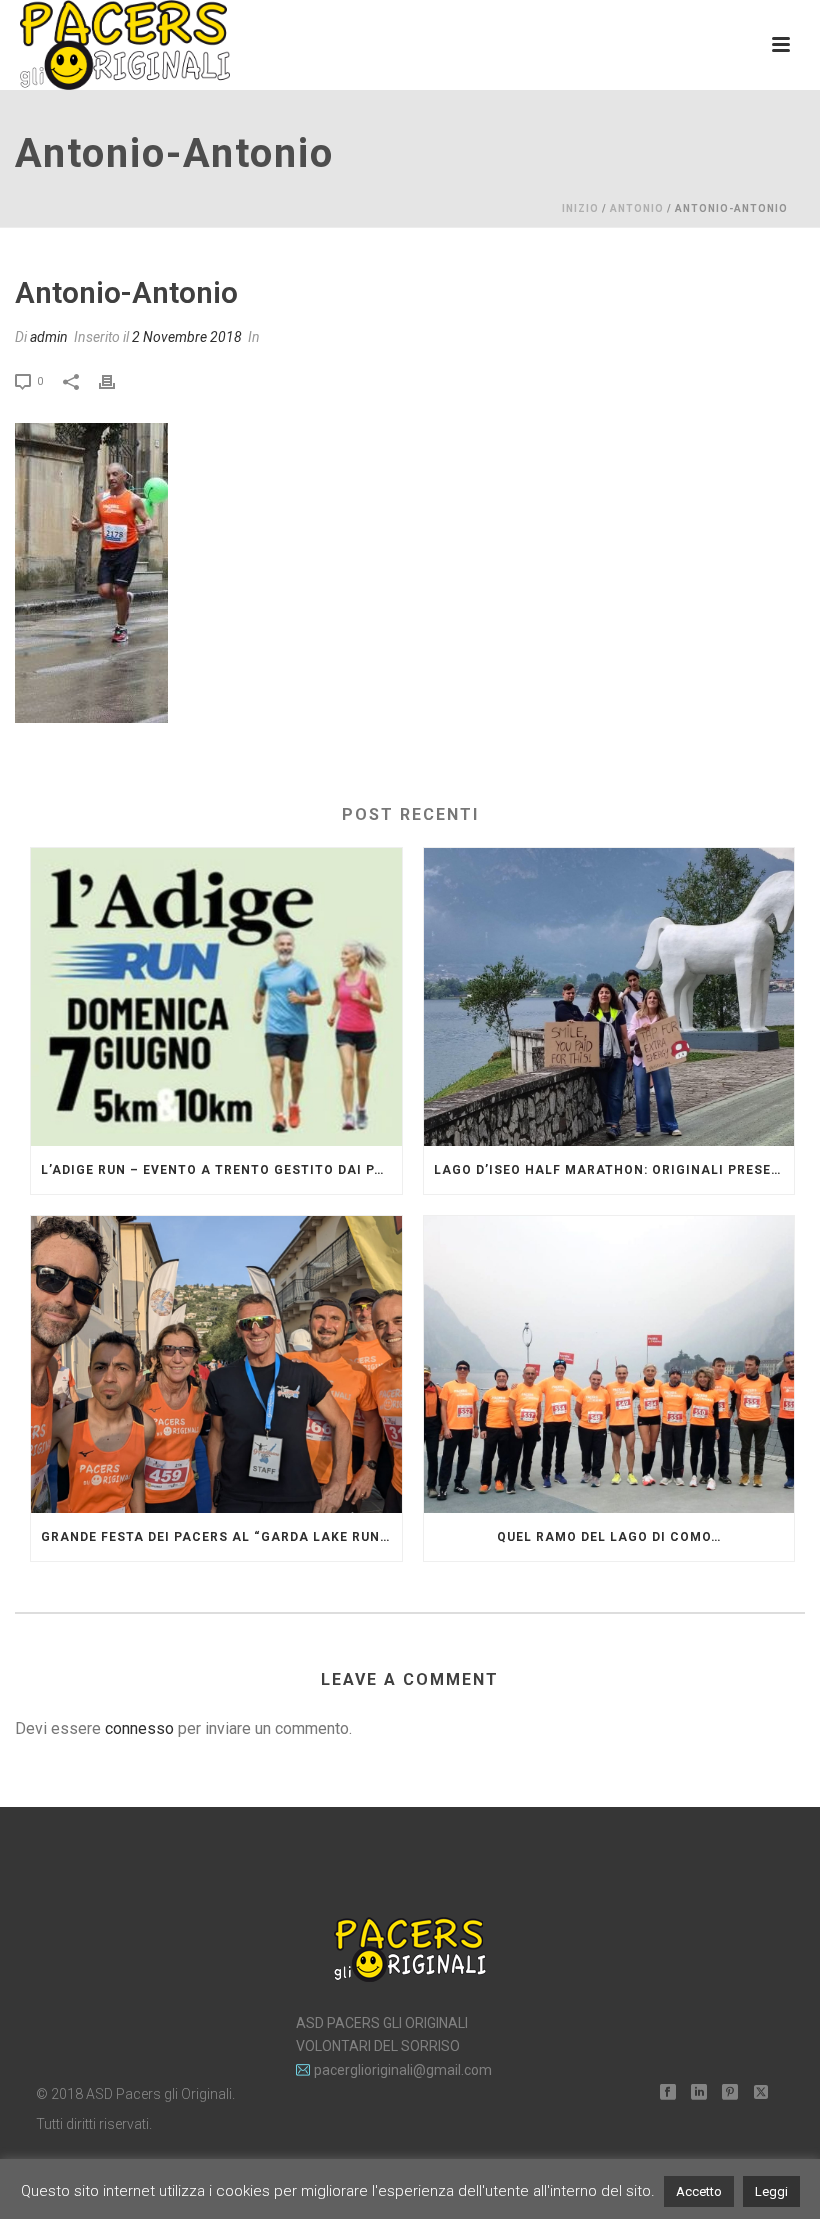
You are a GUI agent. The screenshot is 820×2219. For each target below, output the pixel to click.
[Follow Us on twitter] (761, 2093)
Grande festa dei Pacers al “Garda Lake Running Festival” (221, 1537)
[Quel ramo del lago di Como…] (609, 1365)
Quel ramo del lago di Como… (609, 1537)
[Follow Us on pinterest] (730, 2093)
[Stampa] (117, 380)
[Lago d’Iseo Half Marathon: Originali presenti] (609, 997)
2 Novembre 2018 (187, 337)
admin (49, 337)
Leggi (771, 2191)
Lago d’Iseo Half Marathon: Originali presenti (614, 1170)
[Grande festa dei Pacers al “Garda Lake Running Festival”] (216, 1365)
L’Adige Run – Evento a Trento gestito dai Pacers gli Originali (221, 1170)
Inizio (580, 208)
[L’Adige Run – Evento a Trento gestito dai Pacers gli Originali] (216, 997)
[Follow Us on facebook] (668, 2093)
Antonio (637, 208)
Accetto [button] (699, 2191)
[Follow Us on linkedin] (699, 2093)
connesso (139, 1728)
